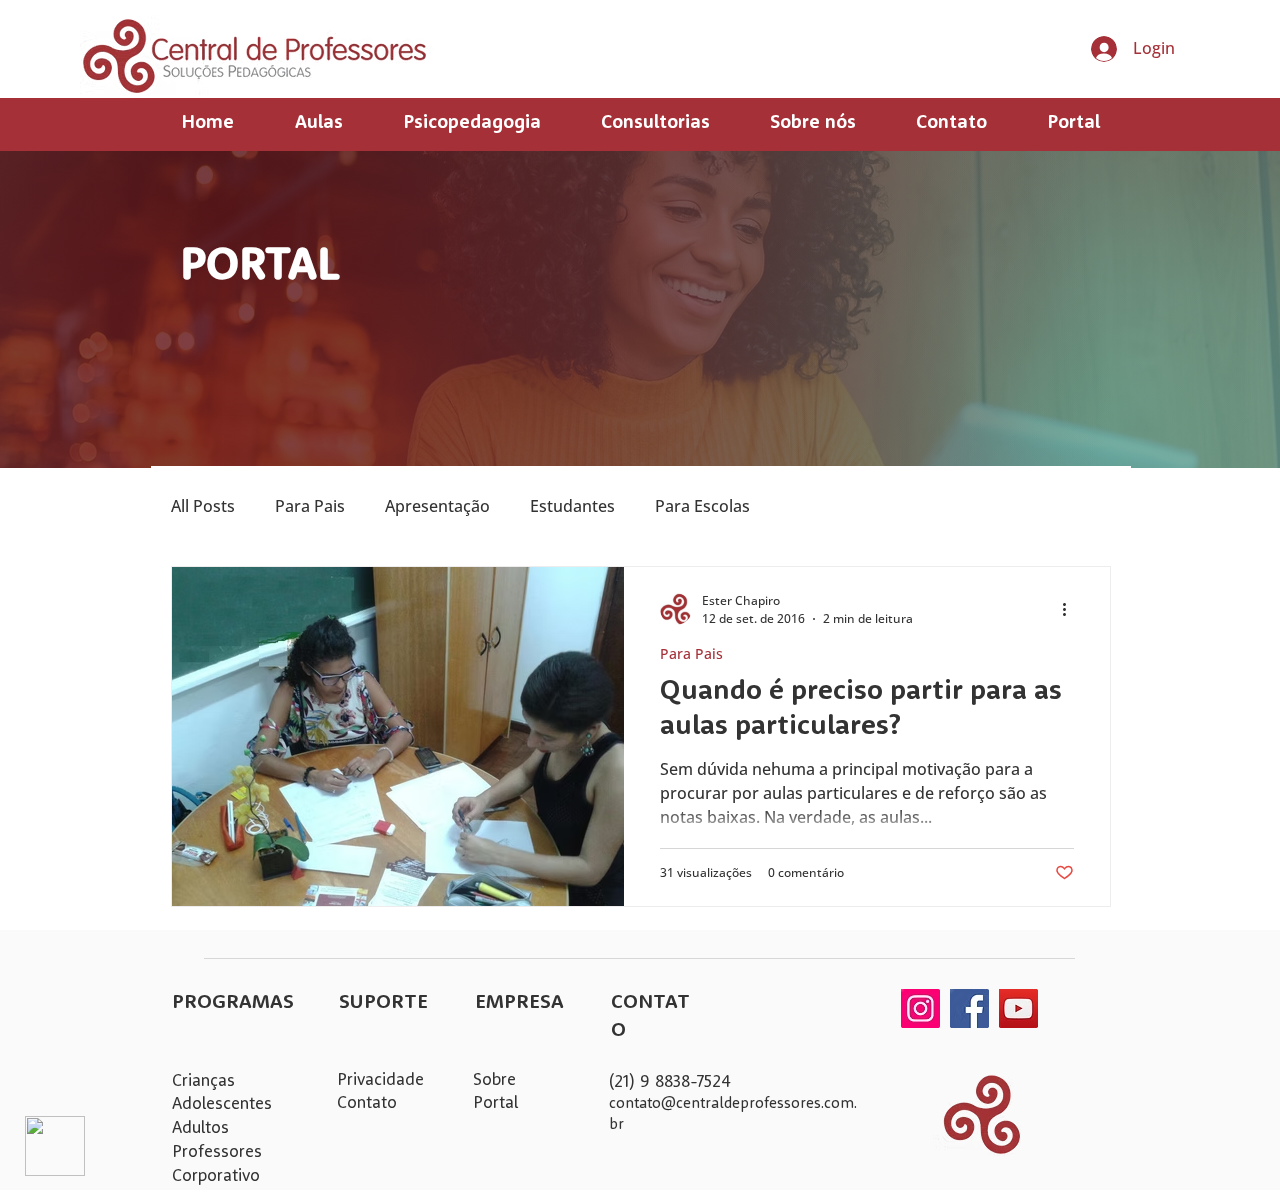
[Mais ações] (1071, 609)
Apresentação (437, 506)
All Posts (203, 506)
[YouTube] (1018, 1008)
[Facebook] (969, 1008)
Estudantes (572, 506)
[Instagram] (920, 1008)
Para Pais (310, 506)
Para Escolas (702, 506)
